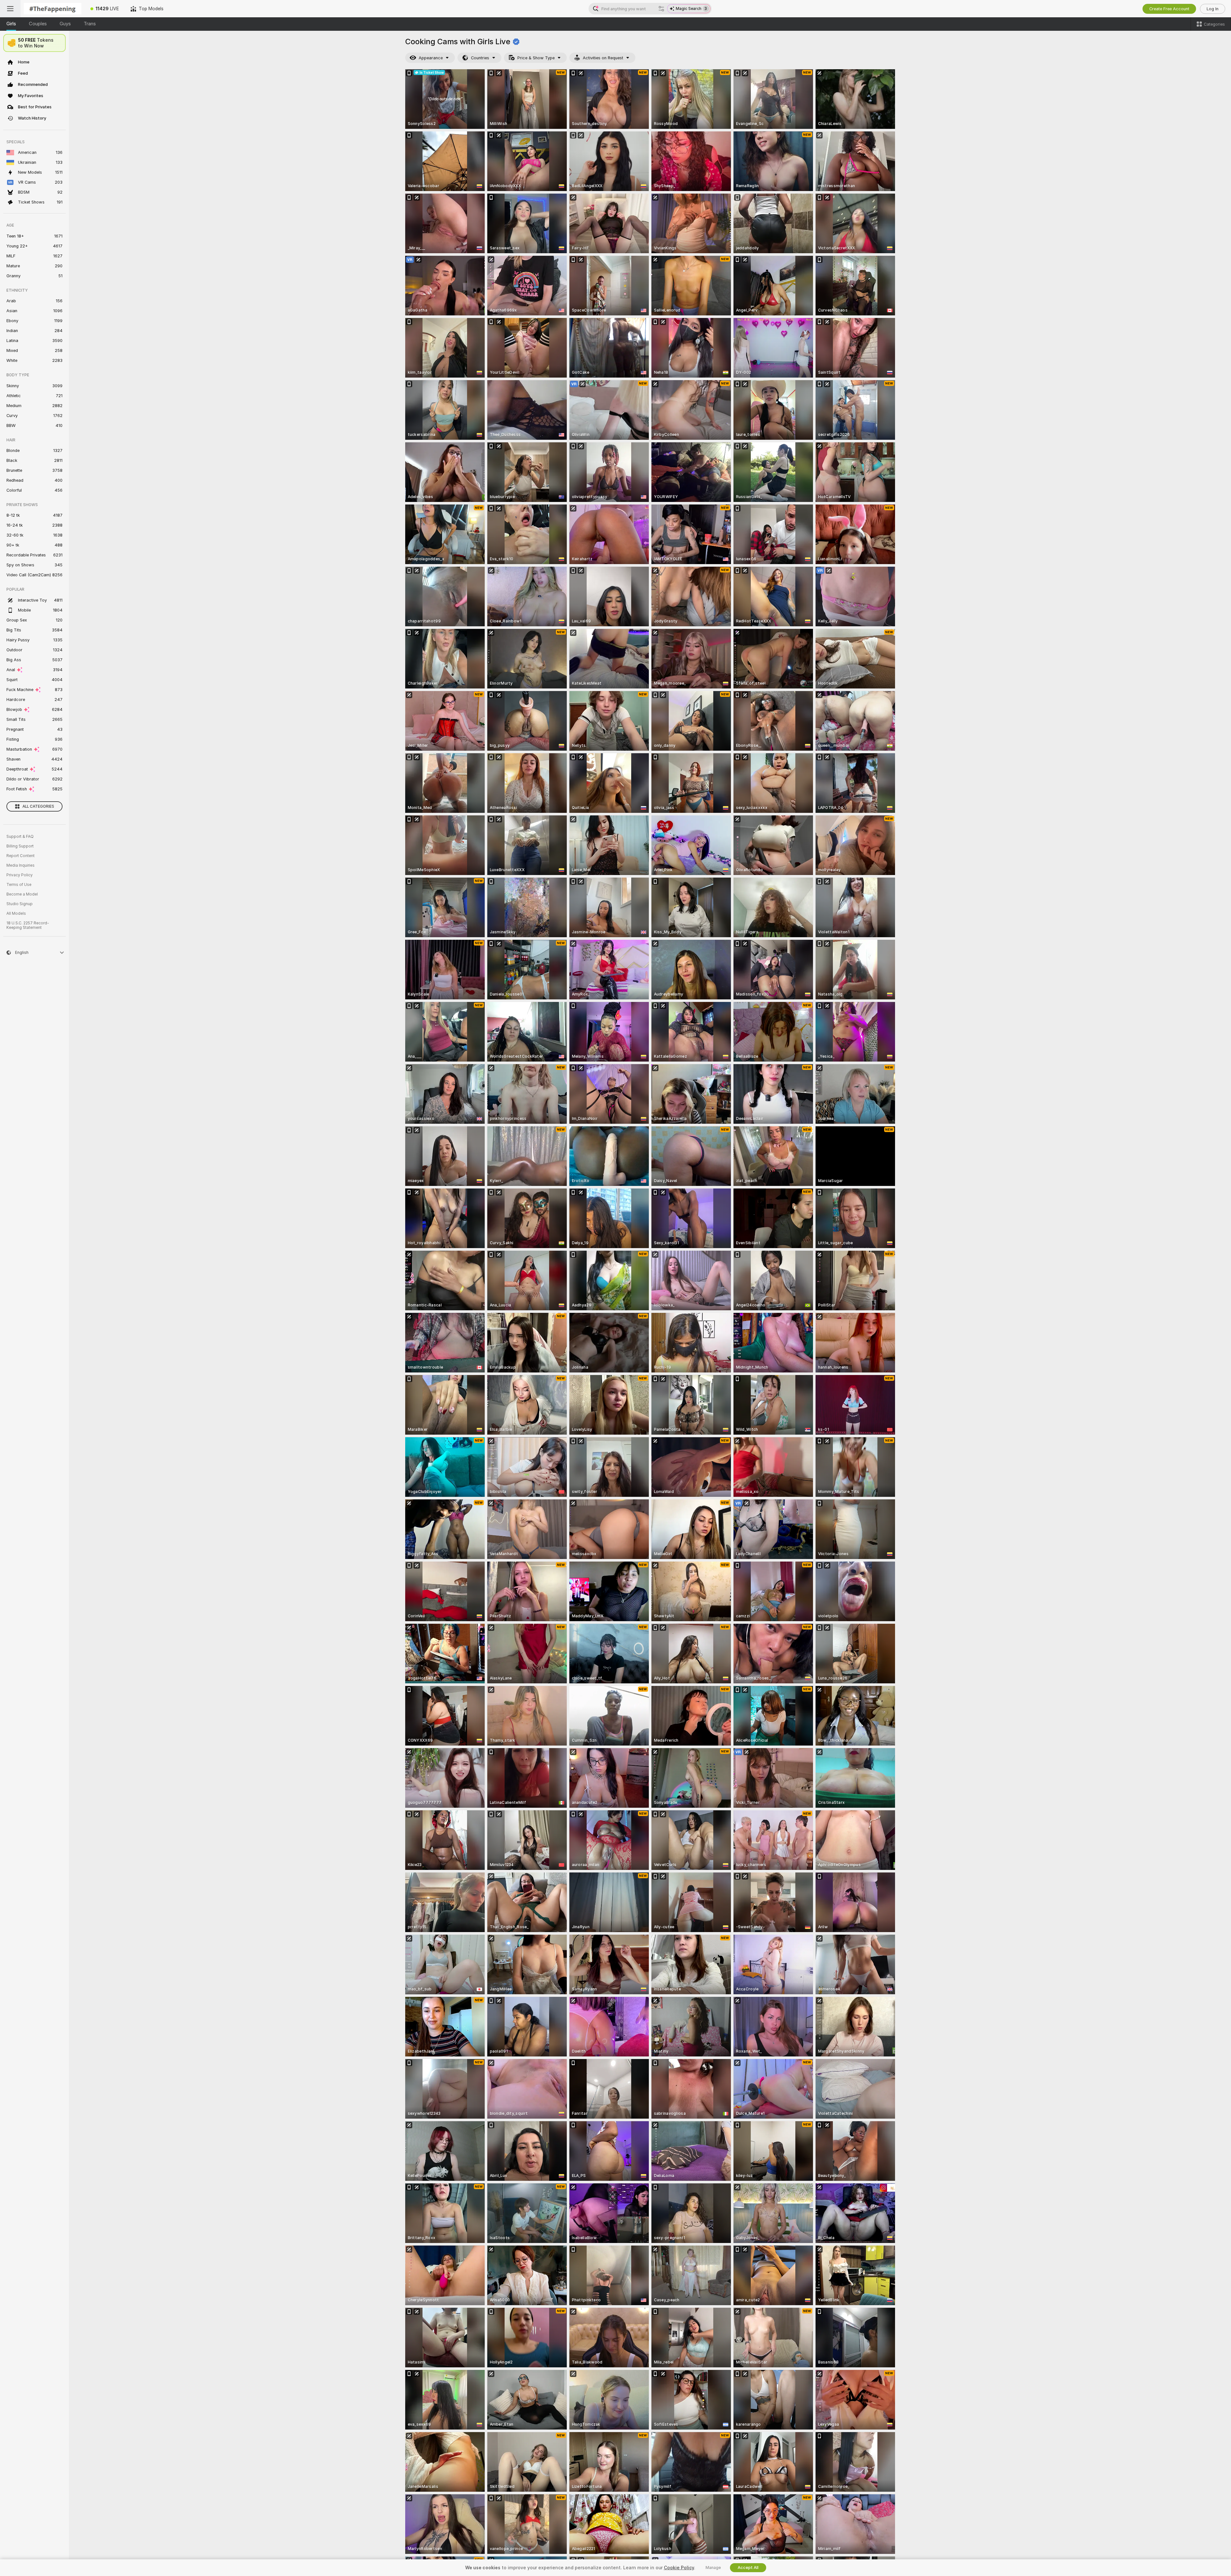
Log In (1213, 9)
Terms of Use (19, 885)
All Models (16, 913)
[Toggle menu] (10, 9)
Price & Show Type (536, 58)
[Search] (661, 9)
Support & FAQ (20, 837)
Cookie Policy (679, 2568)
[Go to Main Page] (53, 9)
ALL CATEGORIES (38, 806)
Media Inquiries (21, 865)
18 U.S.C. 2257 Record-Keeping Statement (28, 925)
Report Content (21, 856)
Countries (480, 58)
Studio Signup (20, 904)
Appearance (431, 58)
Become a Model (22, 894)
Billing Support (20, 846)
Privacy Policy (20, 875)
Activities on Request (603, 58)
